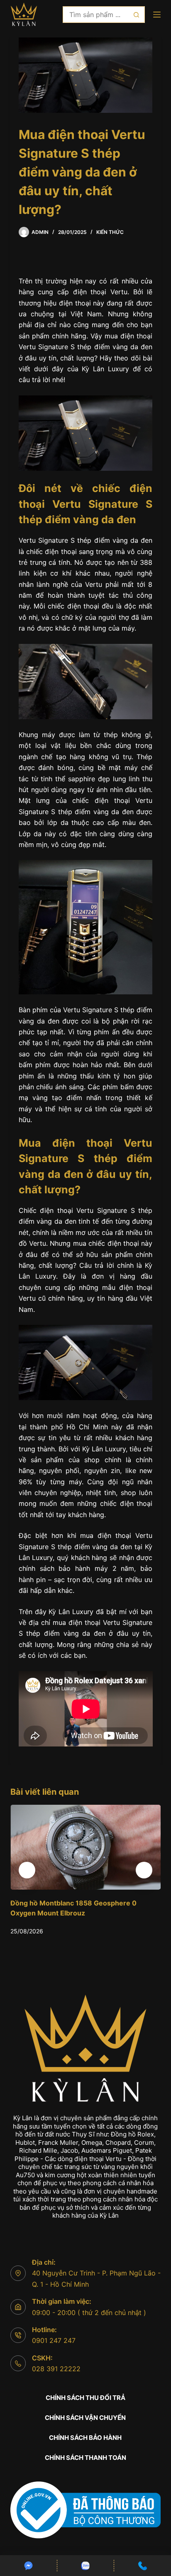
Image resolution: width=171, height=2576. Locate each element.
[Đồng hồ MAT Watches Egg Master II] (93, 1847)
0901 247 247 (54, 2340)
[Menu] (157, 15)
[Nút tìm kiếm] (137, 15)
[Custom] (28, 2566)
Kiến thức (110, 232)
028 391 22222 (56, 2369)
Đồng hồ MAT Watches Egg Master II (77, 1903)
